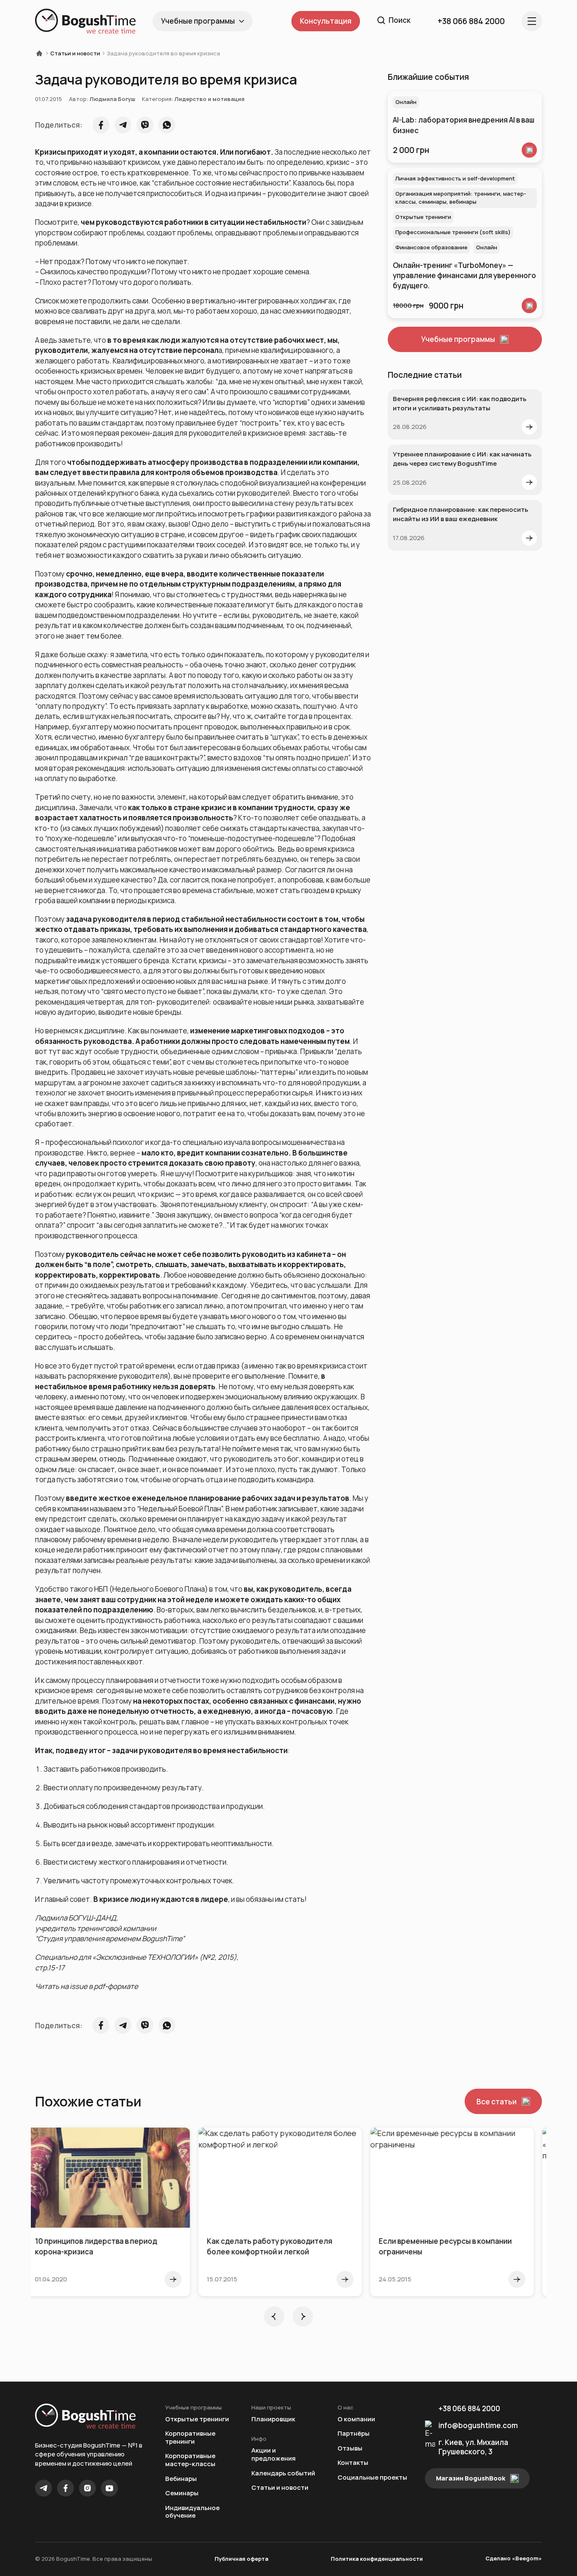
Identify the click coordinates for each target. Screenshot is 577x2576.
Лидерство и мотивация (210, 99)
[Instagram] (87, 2488)
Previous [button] (274, 2316)
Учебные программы (198, 21)
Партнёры (354, 2434)
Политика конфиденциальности (377, 2559)
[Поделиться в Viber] (145, 125)
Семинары (182, 2493)
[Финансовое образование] (529, 306)
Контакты (353, 2463)
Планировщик (273, 2419)
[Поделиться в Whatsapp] (167, 125)
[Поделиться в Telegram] (123, 125)
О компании (356, 2419)
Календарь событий (283, 2474)
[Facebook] (65, 2488)
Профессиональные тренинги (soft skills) (453, 232)
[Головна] (42, 53)
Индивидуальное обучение (192, 2512)
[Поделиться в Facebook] (101, 125)
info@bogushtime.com (478, 2425)
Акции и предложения (274, 2454)
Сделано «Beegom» (514, 2558)
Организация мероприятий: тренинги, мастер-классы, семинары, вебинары (461, 198)
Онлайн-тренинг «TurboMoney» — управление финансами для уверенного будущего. (464, 276)
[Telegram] (44, 2488)
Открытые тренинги (423, 217)
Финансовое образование (431, 247)
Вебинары (181, 2479)
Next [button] (303, 2316)
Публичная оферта (241, 2559)
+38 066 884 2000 (469, 2408)
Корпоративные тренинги (190, 2438)
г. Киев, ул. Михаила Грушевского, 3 (473, 2447)
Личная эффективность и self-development (455, 178)
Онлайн (406, 102)
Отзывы (350, 2449)
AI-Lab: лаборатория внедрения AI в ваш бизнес (464, 125)
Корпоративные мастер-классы (190, 2460)
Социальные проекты (372, 2478)
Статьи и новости (75, 53)
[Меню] (532, 21)
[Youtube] (109, 2488)
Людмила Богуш (112, 99)
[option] (117, 2212)
